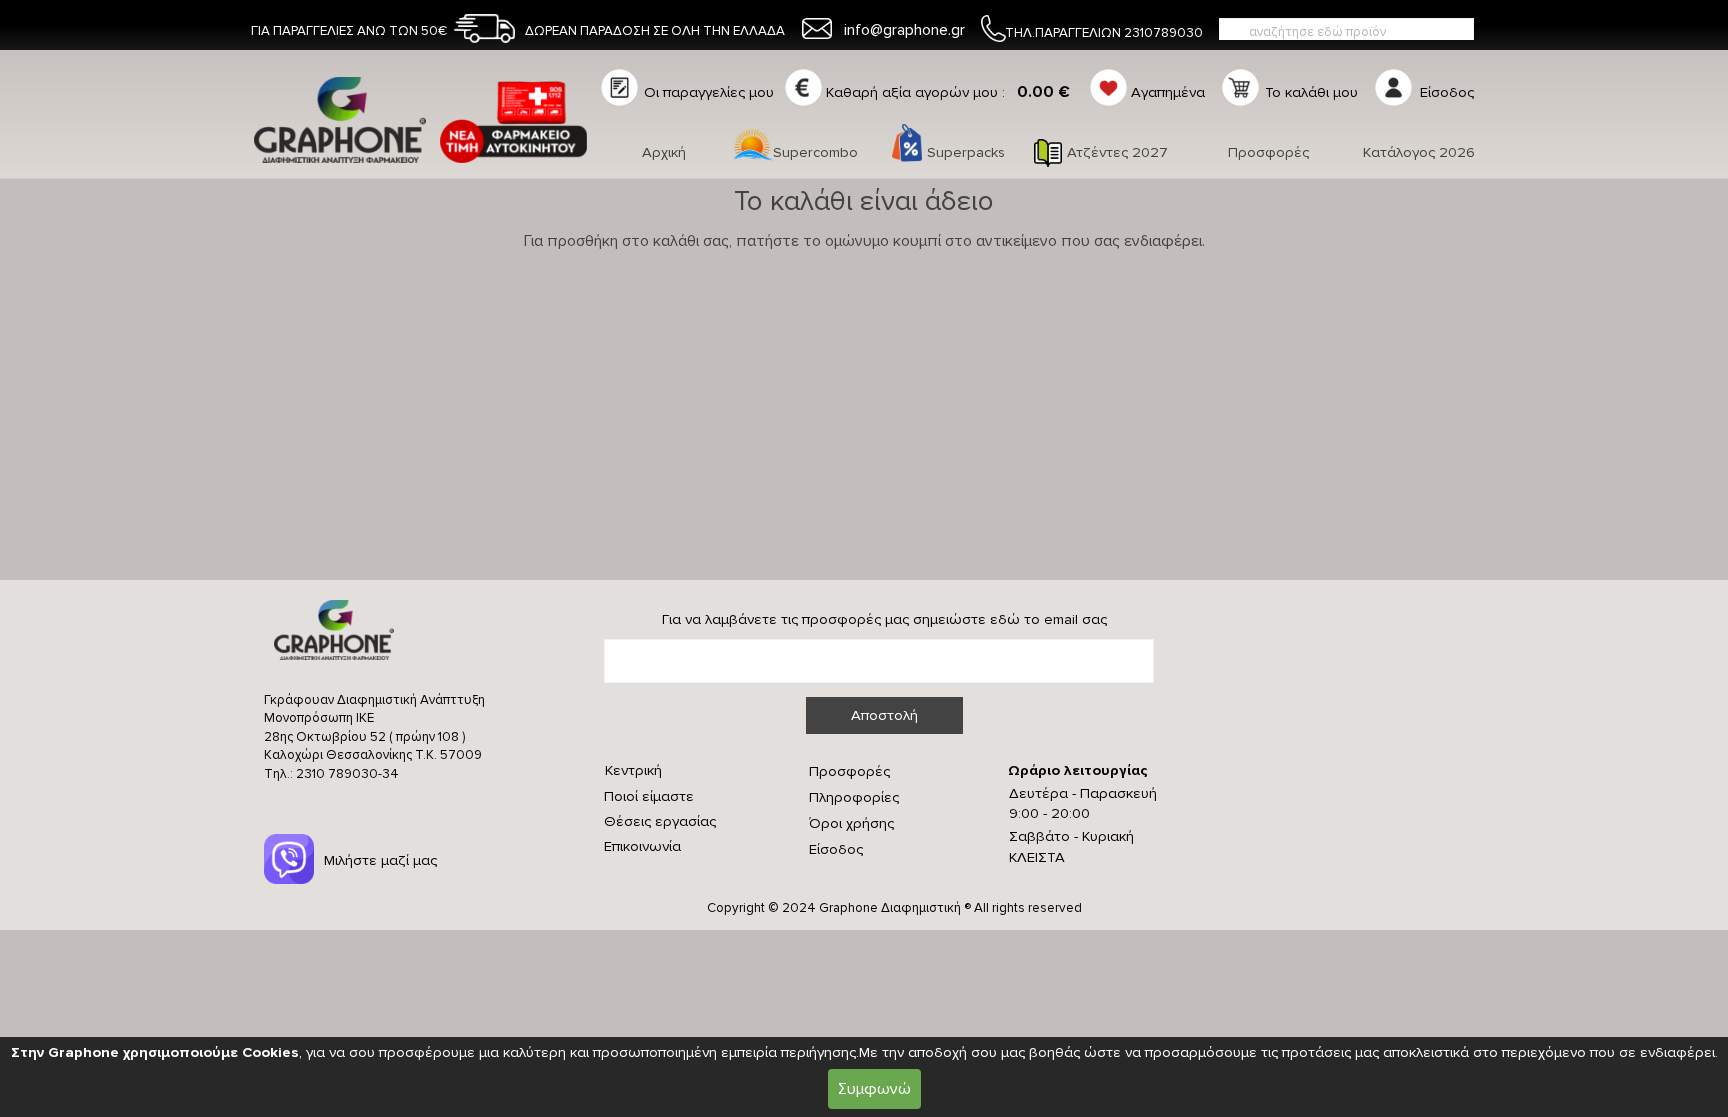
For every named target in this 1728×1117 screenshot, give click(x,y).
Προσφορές (1268, 152)
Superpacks (966, 152)
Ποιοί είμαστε (649, 796)
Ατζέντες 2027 (1117, 152)
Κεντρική (633, 770)
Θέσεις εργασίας (660, 821)
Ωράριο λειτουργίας (1078, 770)
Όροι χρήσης (851, 823)
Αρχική (664, 152)
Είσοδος (836, 849)
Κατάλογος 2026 (1419, 152)
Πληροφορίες (854, 797)
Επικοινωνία (642, 846)
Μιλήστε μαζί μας (380, 860)
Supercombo (815, 152)
